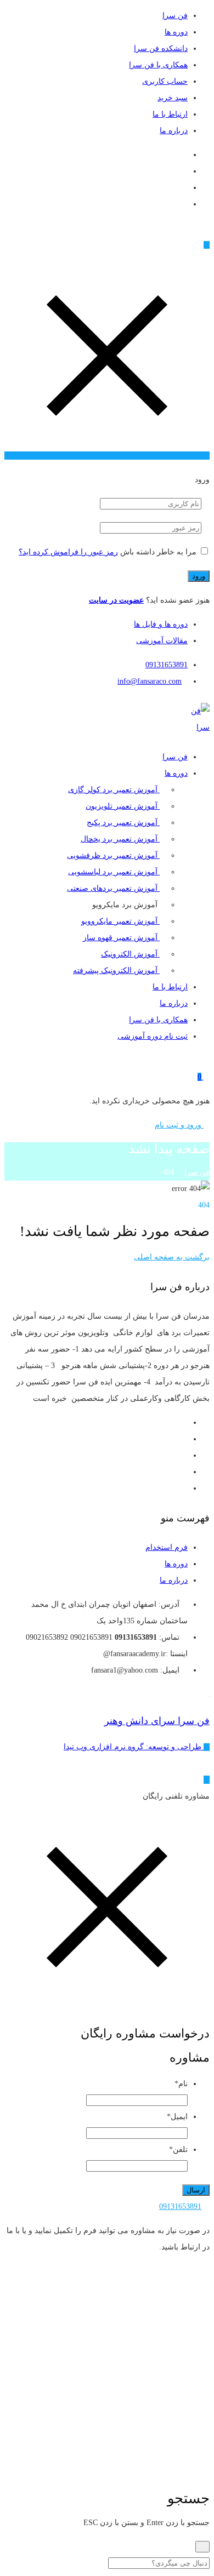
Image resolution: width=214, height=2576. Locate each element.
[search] (202, 2547)
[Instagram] (185, 171)
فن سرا (175, 16)
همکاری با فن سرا (158, 65)
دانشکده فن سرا (161, 48)
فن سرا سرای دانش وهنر (157, 1721)
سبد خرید (173, 98)
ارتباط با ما (170, 114)
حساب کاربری (165, 81)
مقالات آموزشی (162, 641)
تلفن (178, 2149)
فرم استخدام (167, 1547)
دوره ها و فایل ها (161, 624)
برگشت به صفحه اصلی (172, 1257)
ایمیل (177, 2117)
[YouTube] (185, 188)
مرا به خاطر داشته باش (158, 552)
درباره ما (174, 131)
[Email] (185, 155)
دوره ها (176, 32)
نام (181, 2084)
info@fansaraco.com (150, 681)
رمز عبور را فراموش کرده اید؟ (68, 552)
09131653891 (167, 665)
